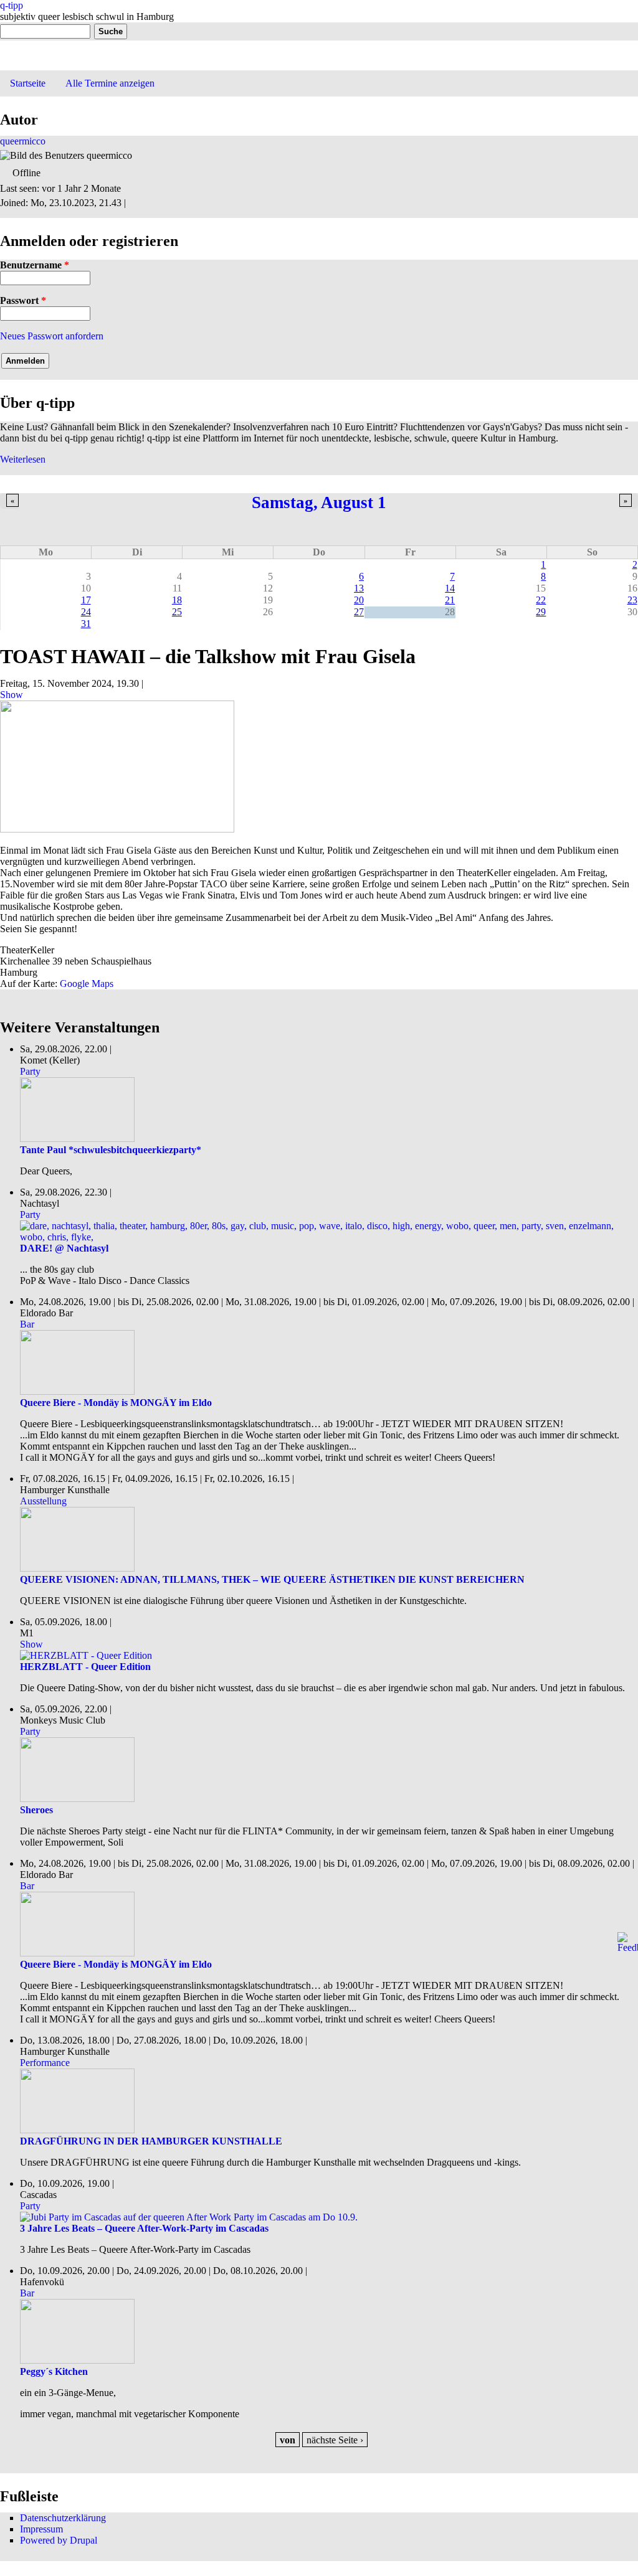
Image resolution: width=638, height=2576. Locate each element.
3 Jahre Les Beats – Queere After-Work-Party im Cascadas (144, 2228)
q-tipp (12, 5)
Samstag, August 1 (319, 502)
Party (30, 1071)
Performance (45, 2063)
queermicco (23, 141)
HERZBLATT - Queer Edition (85, 1667)
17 (86, 600)
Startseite (28, 83)
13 (359, 588)
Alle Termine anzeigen (110, 83)
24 (86, 612)
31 (86, 624)
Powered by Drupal (59, 2540)
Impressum (41, 2529)
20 (359, 600)
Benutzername (35, 265)
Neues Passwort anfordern (52, 336)
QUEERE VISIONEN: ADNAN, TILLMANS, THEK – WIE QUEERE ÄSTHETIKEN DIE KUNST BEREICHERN (272, 1579)
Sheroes (36, 1810)
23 (632, 600)
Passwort (23, 300)
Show (12, 695)
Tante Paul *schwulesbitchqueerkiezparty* (111, 1150)
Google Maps (87, 984)
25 (177, 612)
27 (359, 612)
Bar (27, 1324)
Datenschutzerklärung (63, 2518)
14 (450, 588)
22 (541, 600)
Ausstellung (43, 1501)
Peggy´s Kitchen (54, 2371)
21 (450, 600)
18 (177, 600)
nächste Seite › (335, 2440)
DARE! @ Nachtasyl (64, 1248)
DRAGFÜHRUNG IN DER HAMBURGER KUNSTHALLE (151, 2141)
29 (541, 612)
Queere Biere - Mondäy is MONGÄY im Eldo (116, 1403)
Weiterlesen (23, 459)
